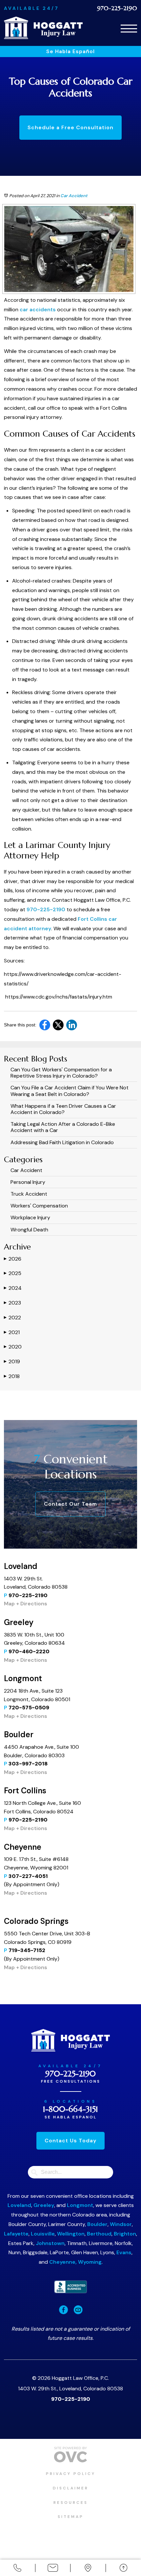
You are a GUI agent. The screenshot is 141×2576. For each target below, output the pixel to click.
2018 (12, 1376)
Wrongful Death (29, 1230)
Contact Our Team (70, 1504)
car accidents (37, 309)
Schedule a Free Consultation (70, 127)
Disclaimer (71, 2488)
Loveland (19, 2205)
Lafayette (16, 2234)
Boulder (97, 2224)
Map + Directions (26, 1604)
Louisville (43, 2234)
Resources (71, 2503)
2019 (12, 1361)
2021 (12, 1332)
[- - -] (129, 27)
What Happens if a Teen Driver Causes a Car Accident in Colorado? (63, 1109)
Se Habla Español (70, 51)
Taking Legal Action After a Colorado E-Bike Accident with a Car (63, 1127)
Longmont (80, 2205)
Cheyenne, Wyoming (75, 2262)
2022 (12, 1318)
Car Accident (74, 196)
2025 (13, 1273)
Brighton (125, 2234)
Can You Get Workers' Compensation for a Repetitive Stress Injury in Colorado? (61, 1073)
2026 (13, 1259)
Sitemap (71, 2517)
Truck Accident (29, 1194)
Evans (124, 2252)
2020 (13, 1347)
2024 (13, 1288)
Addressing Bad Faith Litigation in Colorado (62, 1142)
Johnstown (50, 2243)
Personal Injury (28, 1182)
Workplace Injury (30, 1217)
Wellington (71, 2234)
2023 (12, 1303)
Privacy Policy (71, 2474)
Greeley (44, 2205)
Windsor (121, 2224)
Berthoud (99, 2234)
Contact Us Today (70, 2141)
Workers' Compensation (39, 1206)
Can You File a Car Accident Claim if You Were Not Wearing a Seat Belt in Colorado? (70, 1091)
